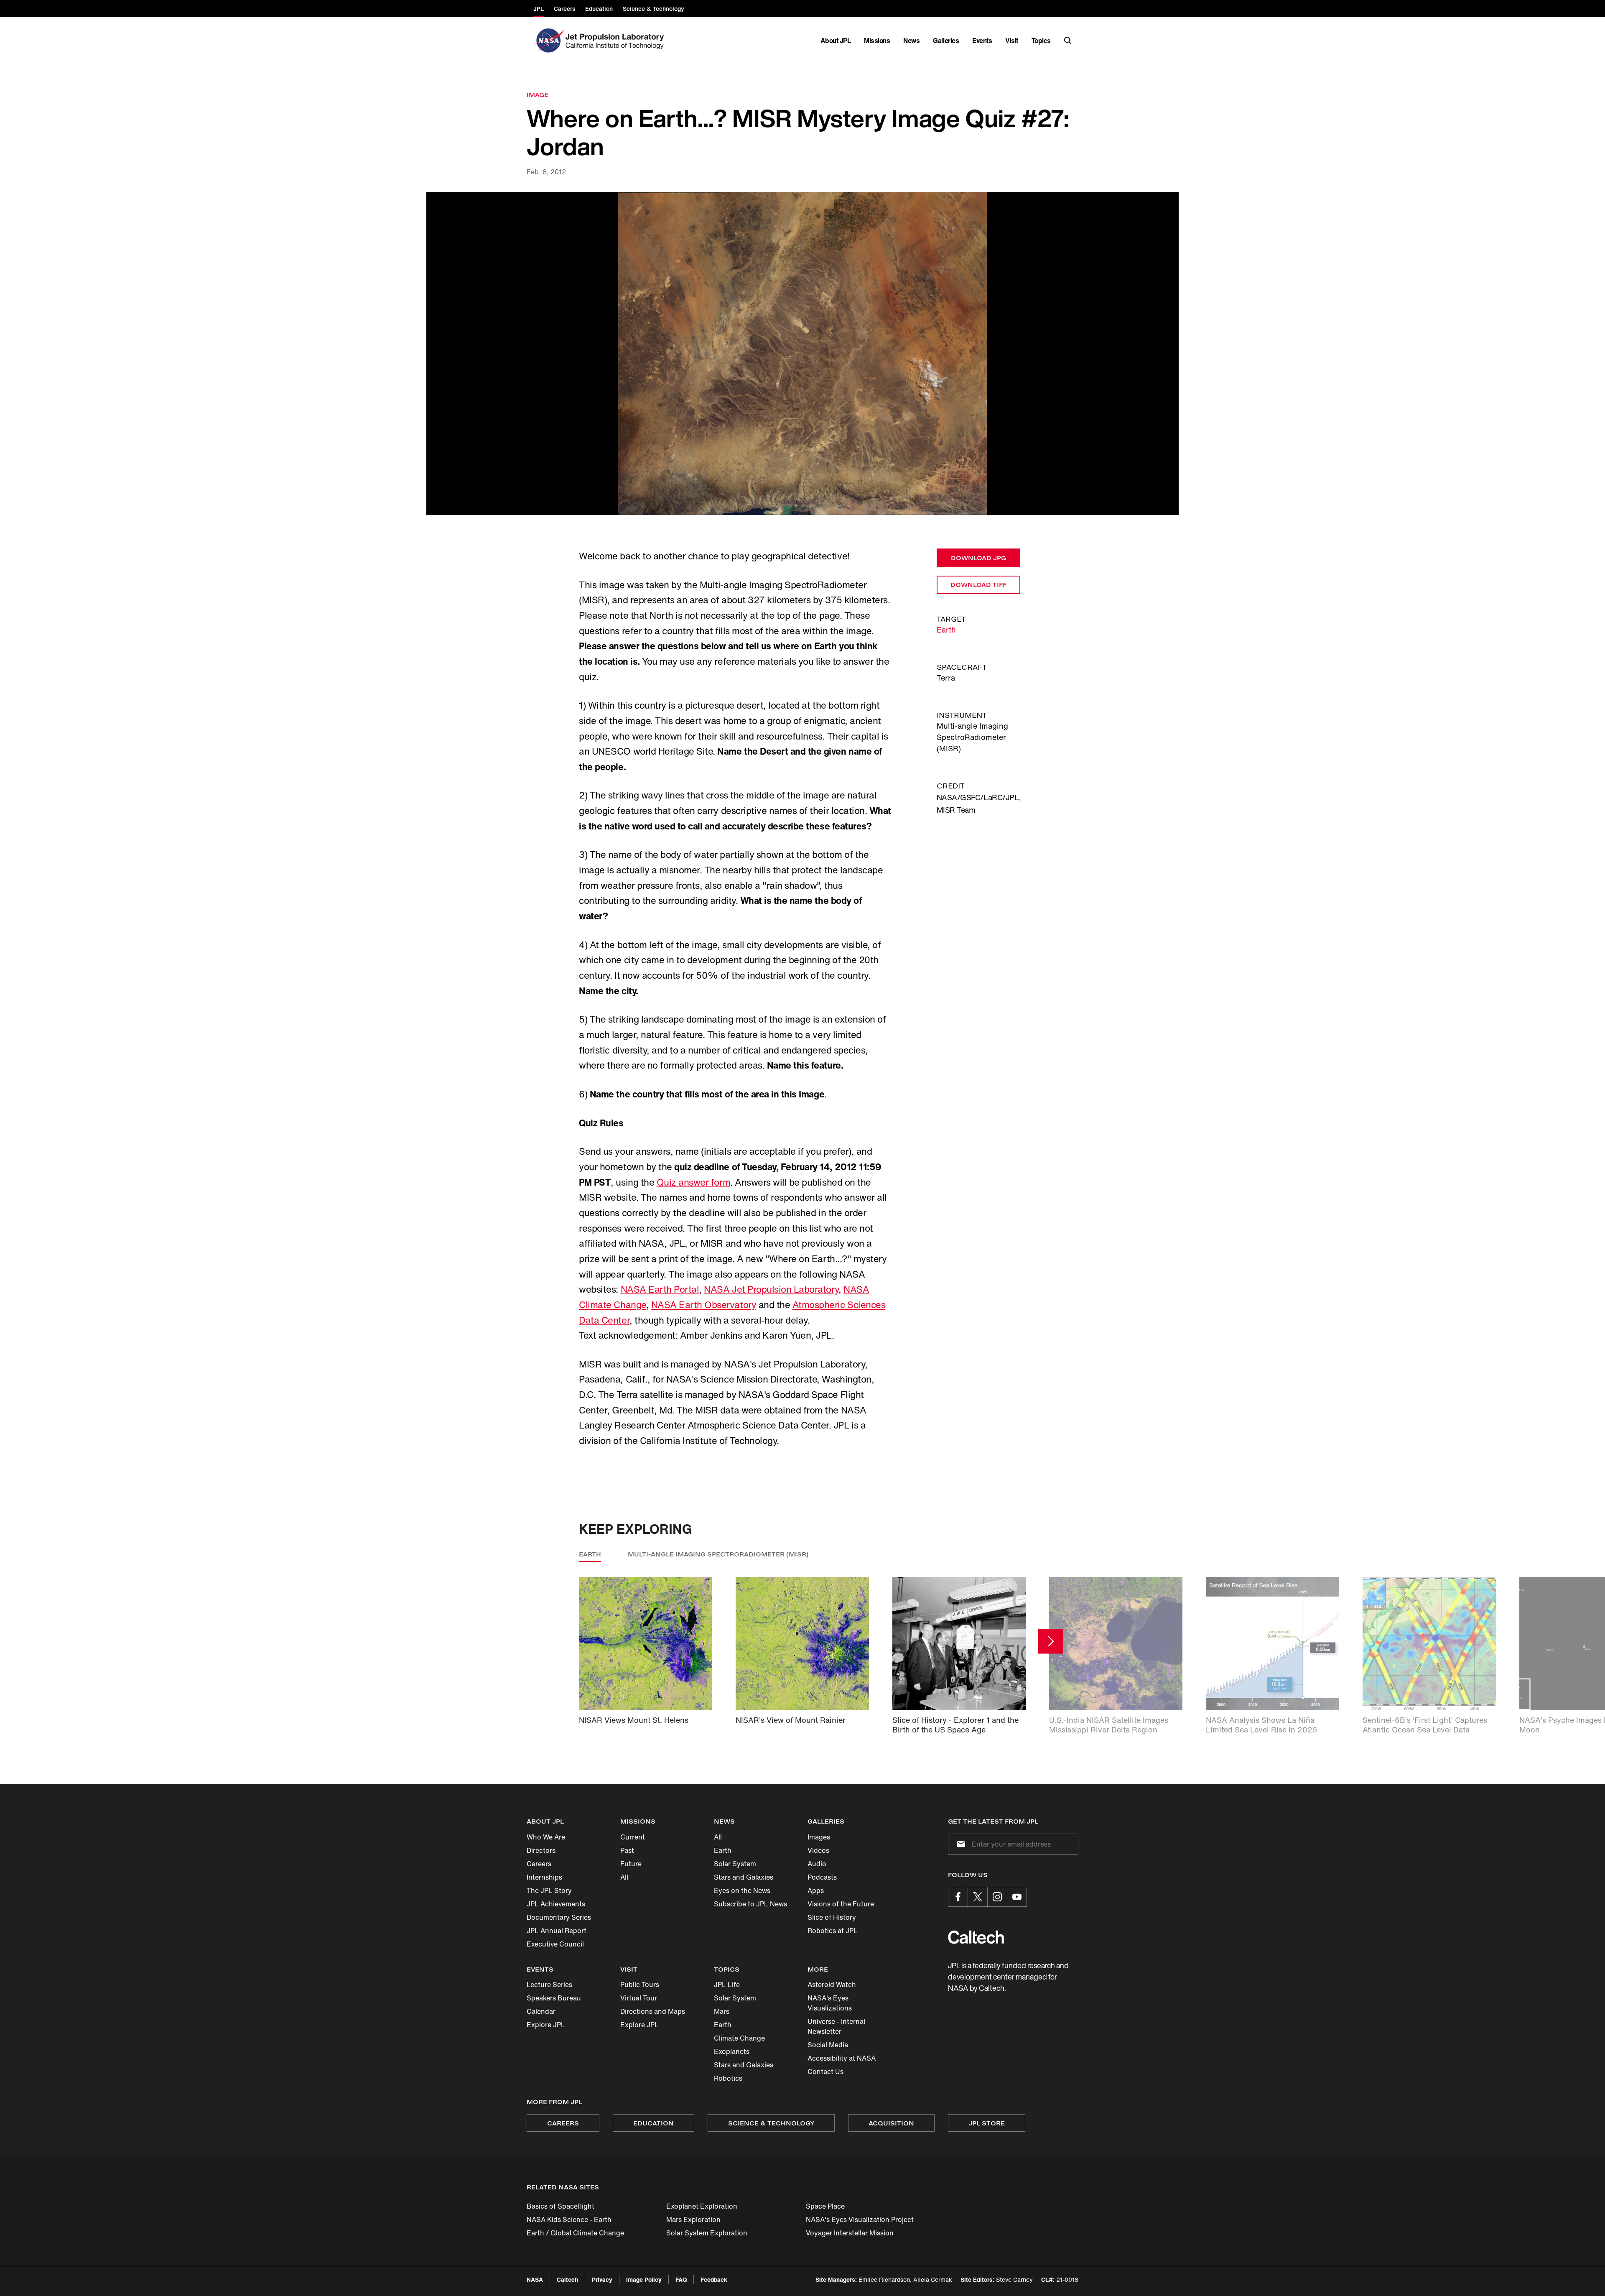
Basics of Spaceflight (560, 2206)
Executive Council (555, 1944)
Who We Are (546, 1837)
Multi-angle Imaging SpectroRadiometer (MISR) (718, 1554)
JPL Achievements (556, 1904)
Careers (539, 1864)
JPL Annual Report (557, 1931)
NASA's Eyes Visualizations (830, 2003)
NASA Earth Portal (660, 1289)
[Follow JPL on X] (978, 1897)
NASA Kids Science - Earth (569, 2219)
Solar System (735, 1864)
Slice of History (832, 1917)
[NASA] (549, 41)
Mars (722, 2011)
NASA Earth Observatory (704, 1305)
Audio (817, 1864)
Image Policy (644, 2279)
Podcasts (822, 1877)
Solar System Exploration (707, 2233)
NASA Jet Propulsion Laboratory (771, 1289)
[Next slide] (1051, 1641)
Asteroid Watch (832, 1985)
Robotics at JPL (833, 1931)
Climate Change (739, 2038)
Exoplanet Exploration (702, 2206)
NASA (535, 2279)
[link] (802, 353)
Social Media (828, 2045)
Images (819, 1837)
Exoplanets (732, 2051)
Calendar (541, 2011)
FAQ (681, 2279)
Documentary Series (559, 1917)
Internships (544, 1877)
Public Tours (640, 1985)
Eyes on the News (742, 1890)
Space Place (825, 2206)
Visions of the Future (841, 1904)
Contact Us (825, 2072)
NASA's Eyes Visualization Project (860, 2219)
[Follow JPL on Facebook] (958, 1897)
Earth (946, 630)
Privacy (602, 2279)
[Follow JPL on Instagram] (997, 1897)
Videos (818, 1850)
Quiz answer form (693, 1182)
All (624, 1877)
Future (631, 1864)
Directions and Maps (653, 2011)
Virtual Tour (639, 1998)
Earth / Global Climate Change (575, 2233)
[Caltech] (976, 1937)
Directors (541, 1850)
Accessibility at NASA (842, 2058)
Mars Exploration (693, 2219)
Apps (816, 1890)
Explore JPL (546, 2025)
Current (633, 1837)
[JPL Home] (616, 41)
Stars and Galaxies (744, 1877)
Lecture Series (549, 1985)
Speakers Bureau (554, 1998)
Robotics (728, 2078)
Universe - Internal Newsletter (836, 2026)
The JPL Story (549, 1890)
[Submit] (959, 1844)
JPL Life (727, 1985)
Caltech (567, 2279)
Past (627, 1850)
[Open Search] (1068, 41)
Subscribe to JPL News (750, 1904)
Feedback (714, 2279)
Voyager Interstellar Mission (850, 2233)
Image (538, 95)
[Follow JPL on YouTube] (1017, 1897)
